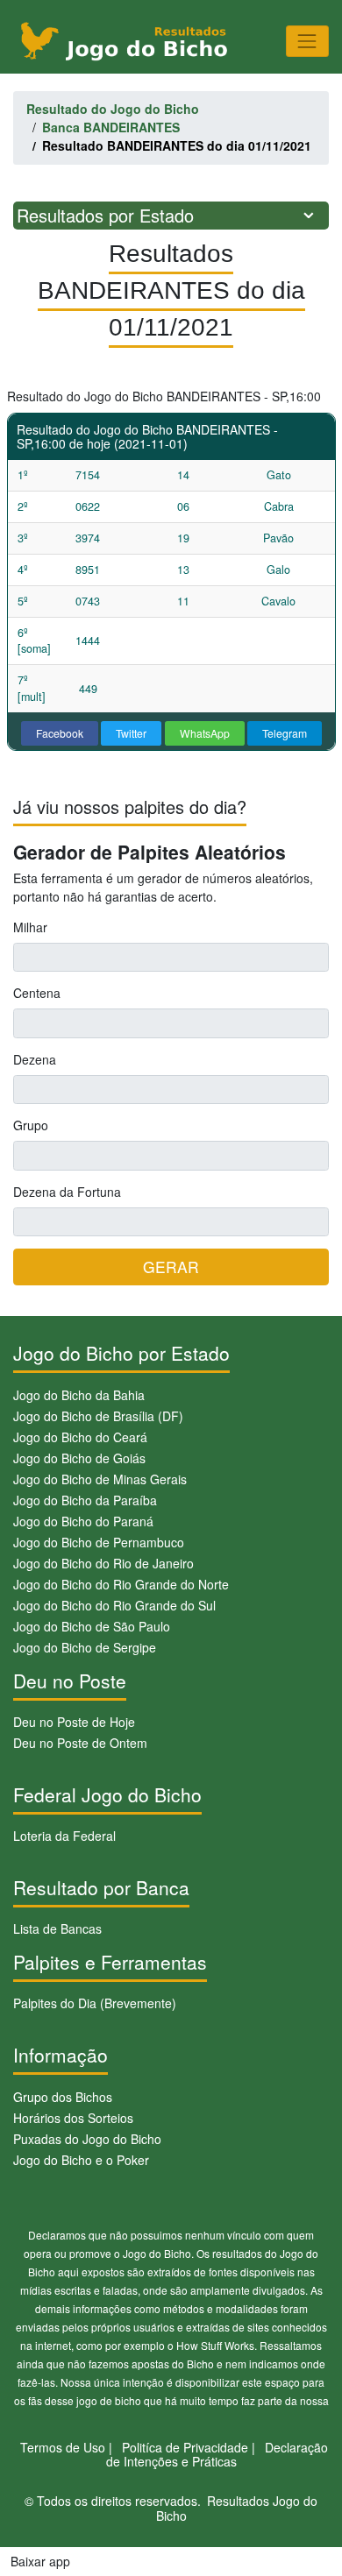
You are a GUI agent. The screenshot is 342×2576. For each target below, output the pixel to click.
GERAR (171, 1267)
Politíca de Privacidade (185, 2447)
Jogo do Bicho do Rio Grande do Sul (114, 1605)
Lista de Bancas (57, 1928)
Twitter (131, 733)
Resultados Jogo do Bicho (237, 2508)
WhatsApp (205, 733)
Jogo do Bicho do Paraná (83, 1521)
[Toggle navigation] (307, 41)
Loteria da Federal (64, 1836)
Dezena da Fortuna (67, 1192)
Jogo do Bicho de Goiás (79, 1458)
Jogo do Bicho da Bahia (79, 1395)
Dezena (35, 1059)
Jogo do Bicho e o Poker (81, 2160)
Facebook (60, 733)
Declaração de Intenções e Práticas (217, 2455)
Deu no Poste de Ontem (80, 1743)
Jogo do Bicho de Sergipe (85, 1647)
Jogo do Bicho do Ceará (80, 1437)
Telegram (285, 733)
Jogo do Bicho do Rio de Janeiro (103, 1563)
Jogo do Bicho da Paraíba (85, 1500)
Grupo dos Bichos (63, 2097)
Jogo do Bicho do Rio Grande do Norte (121, 1584)
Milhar (30, 927)
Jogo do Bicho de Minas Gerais (100, 1479)
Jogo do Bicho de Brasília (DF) (98, 1416)
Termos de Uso (63, 2447)
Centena (37, 993)
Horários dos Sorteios (73, 2118)
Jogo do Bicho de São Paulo (92, 1626)
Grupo (31, 1125)
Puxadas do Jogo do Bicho (87, 2139)
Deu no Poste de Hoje (74, 1722)
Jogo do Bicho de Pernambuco (99, 1542)
